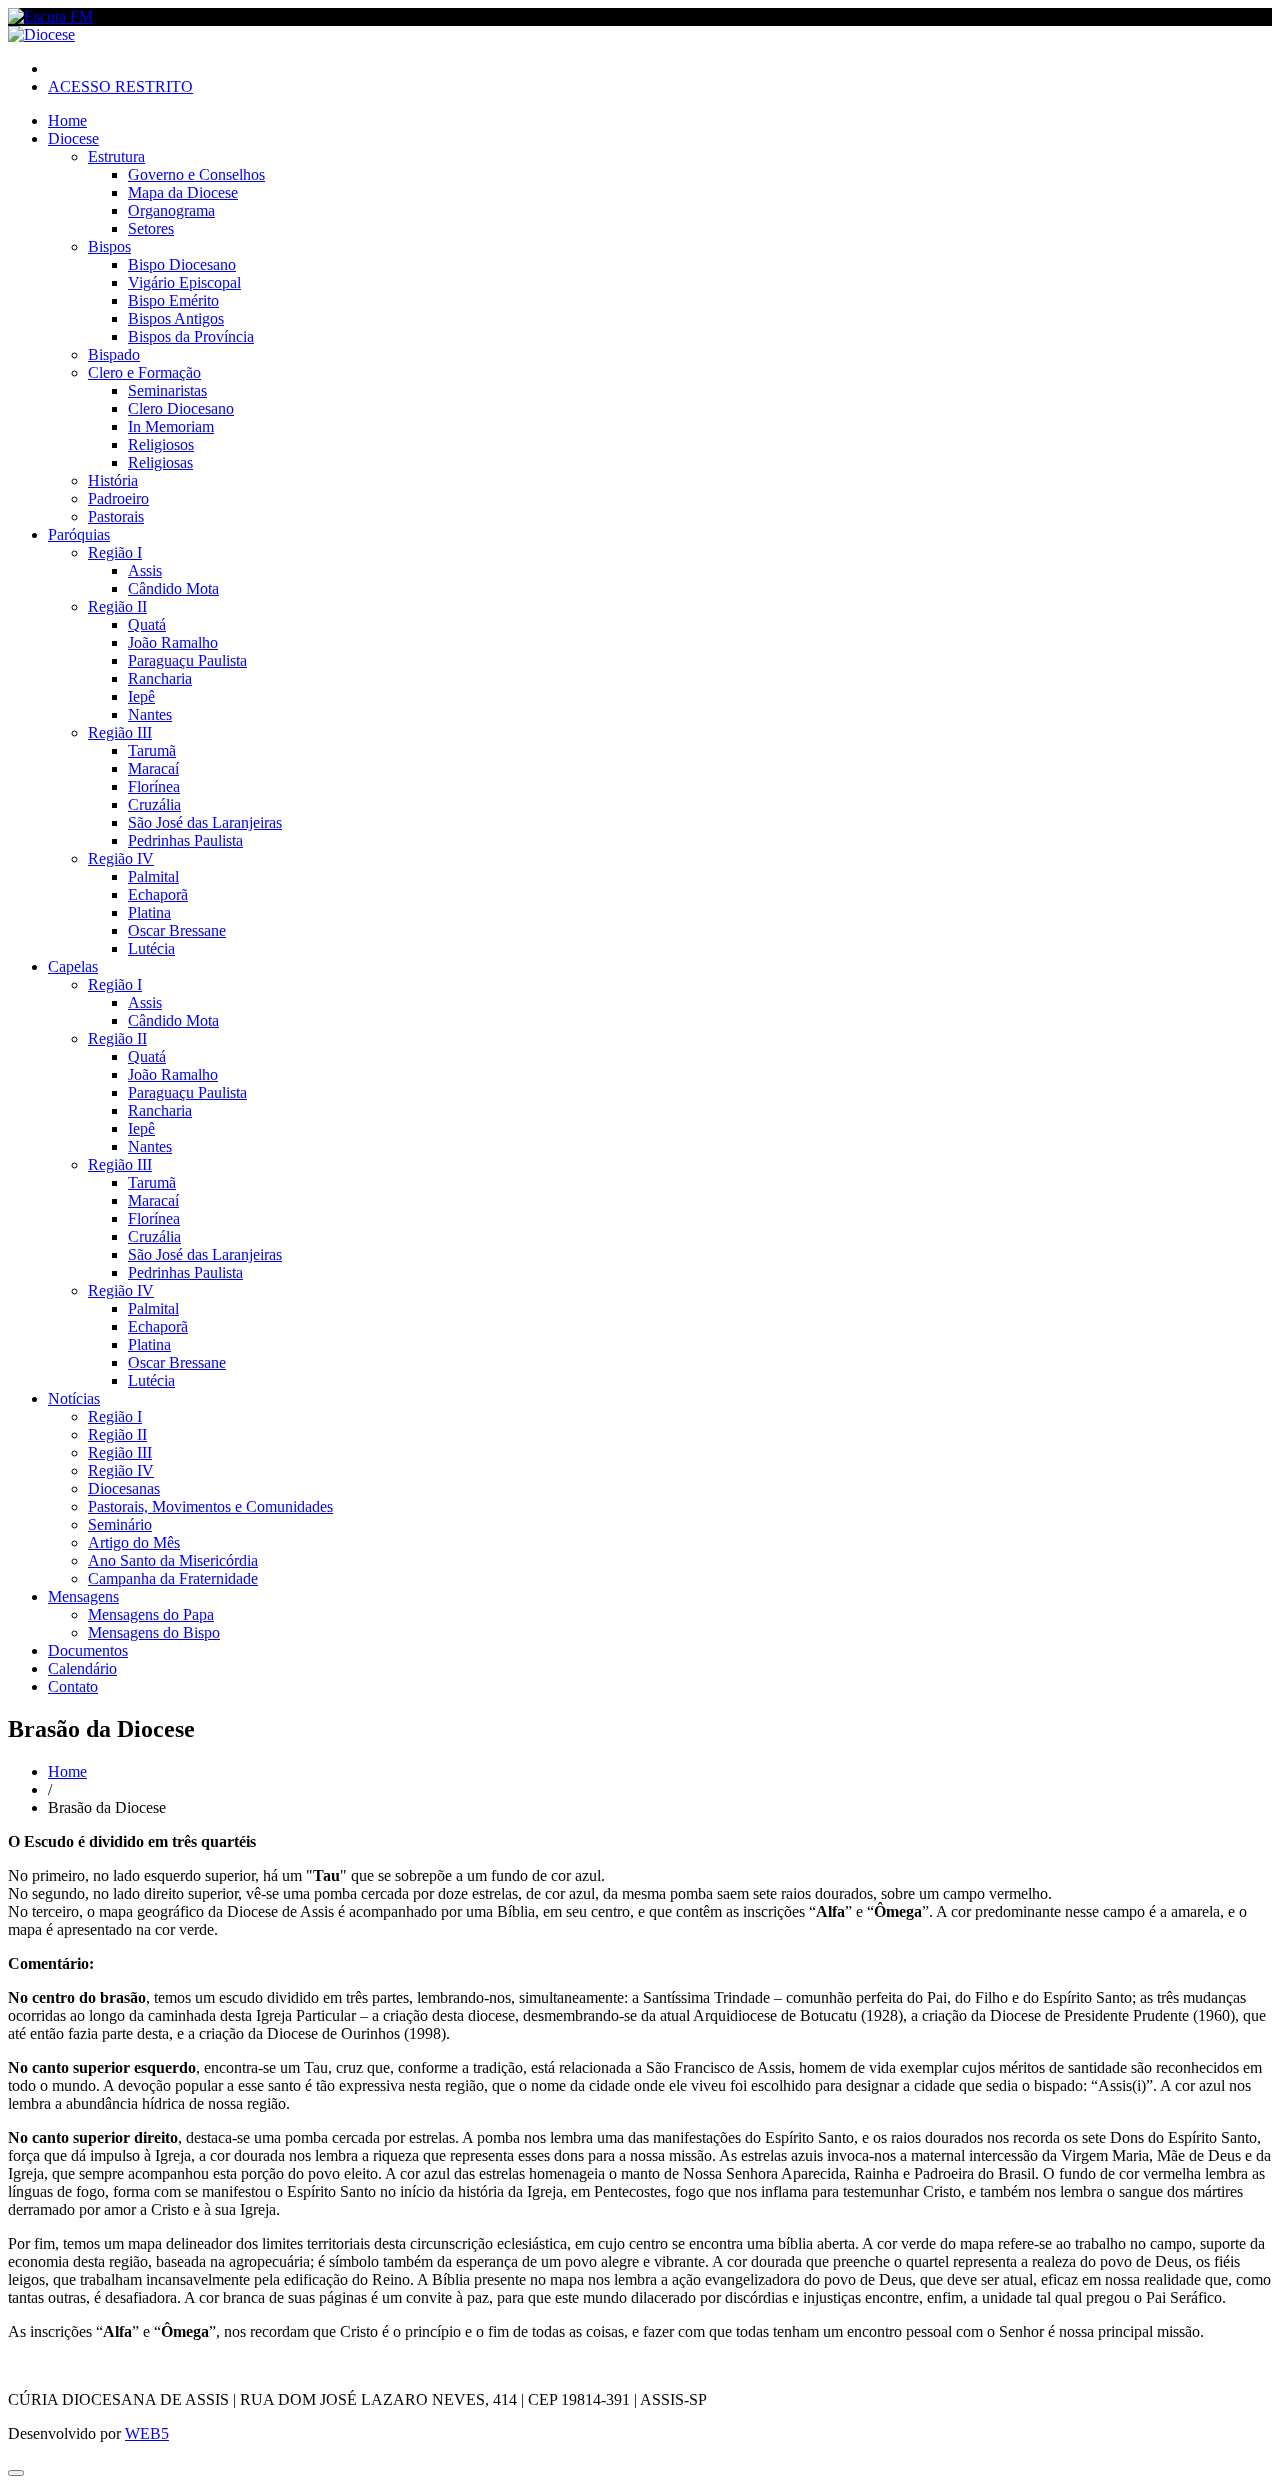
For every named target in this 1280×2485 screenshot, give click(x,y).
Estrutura (116, 156)
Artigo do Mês (134, 1542)
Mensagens (83, 1596)
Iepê (141, 696)
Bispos (109, 246)
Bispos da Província (191, 336)
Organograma (171, 210)
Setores (151, 228)
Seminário (120, 1524)
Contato (73, 1686)
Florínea (154, 786)
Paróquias (79, 534)
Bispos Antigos (176, 318)
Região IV (121, 858)
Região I (115, 552)
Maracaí (153, 768)
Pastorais (116, 516)
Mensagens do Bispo (154, 1632)
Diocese (73, 138)
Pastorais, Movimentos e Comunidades (210, 1506)
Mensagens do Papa (151, 1614)
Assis (145, 570)
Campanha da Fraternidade (173, 1578)
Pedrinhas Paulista (185, 840)
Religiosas (160, 462)
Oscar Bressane (177, 930)
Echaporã (158, 894)
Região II (117, 606)
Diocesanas (124, 1488)
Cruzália (154, 804)
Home (67, 120)
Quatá (147, 624)
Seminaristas (167, 390)
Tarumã (152, 750)
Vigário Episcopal (184, 282)
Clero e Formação (144, 372)
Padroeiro (118, 498)
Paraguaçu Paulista (187, 660)
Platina (149, 912)
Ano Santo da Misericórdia (173, 1560)
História (113, 480)
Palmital (153, 876)
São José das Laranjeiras (205, 822)
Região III (120, 732)
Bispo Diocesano (182, 264)
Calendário (82, 1668)
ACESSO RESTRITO (120, 86)
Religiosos (161, 444)
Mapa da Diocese (183, 192)
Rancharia (160, 678)
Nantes (150, 714)
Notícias (74, 1398)
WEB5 (147, 2433)
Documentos (88, 1650)
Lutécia (151, 948)
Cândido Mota (173, 588)
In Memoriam (171, 426)
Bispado (114, 354)
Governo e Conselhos (196, 174)
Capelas (73, 966)
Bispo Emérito (173, 300)
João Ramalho (173, 642)
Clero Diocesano (181, 408)
